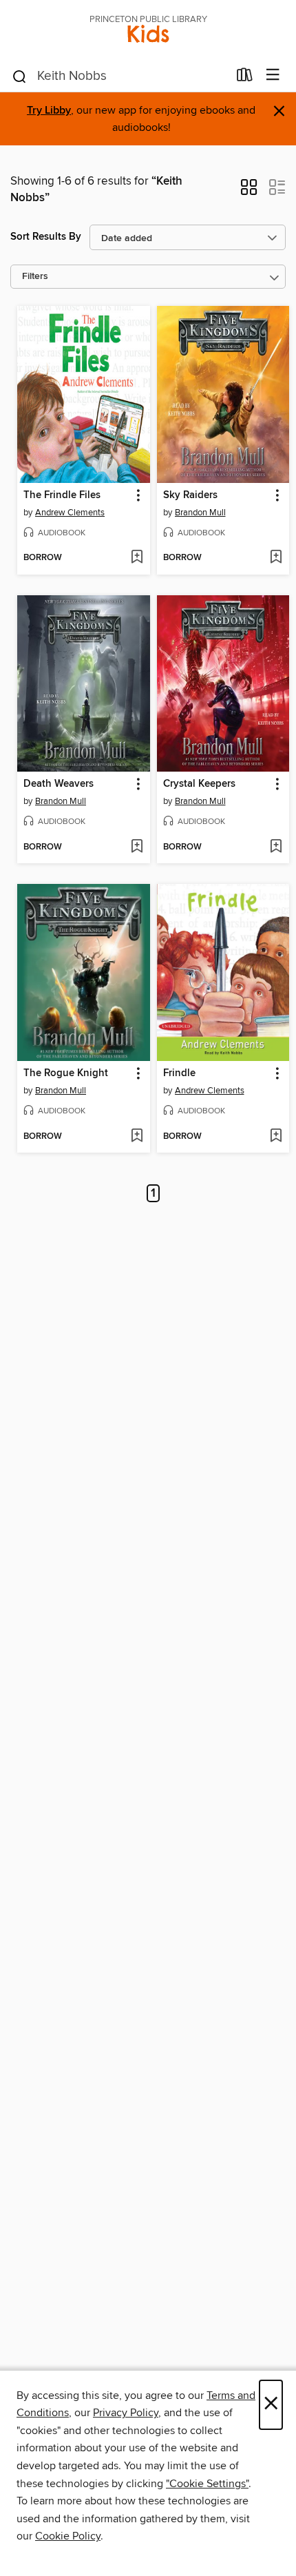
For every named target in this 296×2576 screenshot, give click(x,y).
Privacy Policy (126, 2413)
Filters (35, 277)
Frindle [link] (179, 1073)
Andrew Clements (70, 513)
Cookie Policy (68, 2536)
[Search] (20, 76)
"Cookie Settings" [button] (207, 2484)
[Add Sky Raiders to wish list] (276, 558)
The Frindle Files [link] (62, 495)
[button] (249, 192)
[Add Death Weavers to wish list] (137, 847)
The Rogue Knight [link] (66, 1073)
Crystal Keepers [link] (199, 784)
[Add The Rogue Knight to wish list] (137, 1137)
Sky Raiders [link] (190, 495)
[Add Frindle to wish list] (276, 1137)
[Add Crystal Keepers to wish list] (276, 847)
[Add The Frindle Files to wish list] (137, 558)
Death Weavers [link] (59, 784)
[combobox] (119, 76)
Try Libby (49, 111)
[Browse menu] (273, 75)
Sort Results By (46, 237)
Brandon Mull (200, 513)
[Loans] (245, 78)
